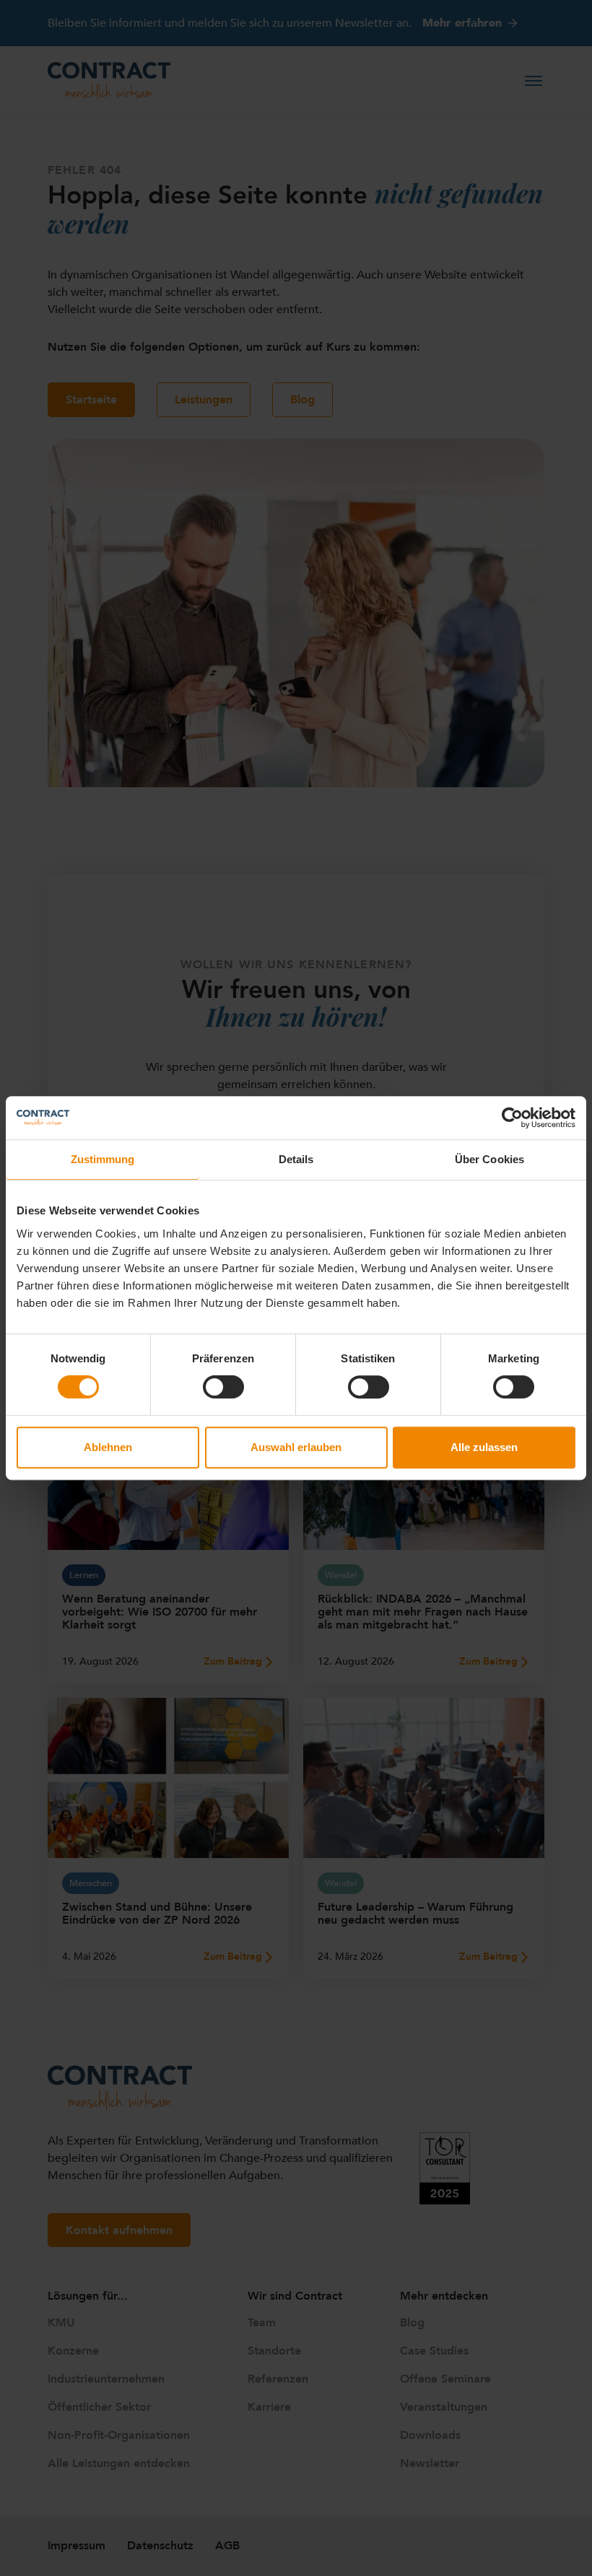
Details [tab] (296, 1159)
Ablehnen (108, 1447)
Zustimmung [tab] (103, 1159)
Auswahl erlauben (296, 1447)
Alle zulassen (484, 1447)
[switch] (223, 1387)
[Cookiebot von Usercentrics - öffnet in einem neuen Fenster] (512, 1118)
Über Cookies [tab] (489, 1159)
